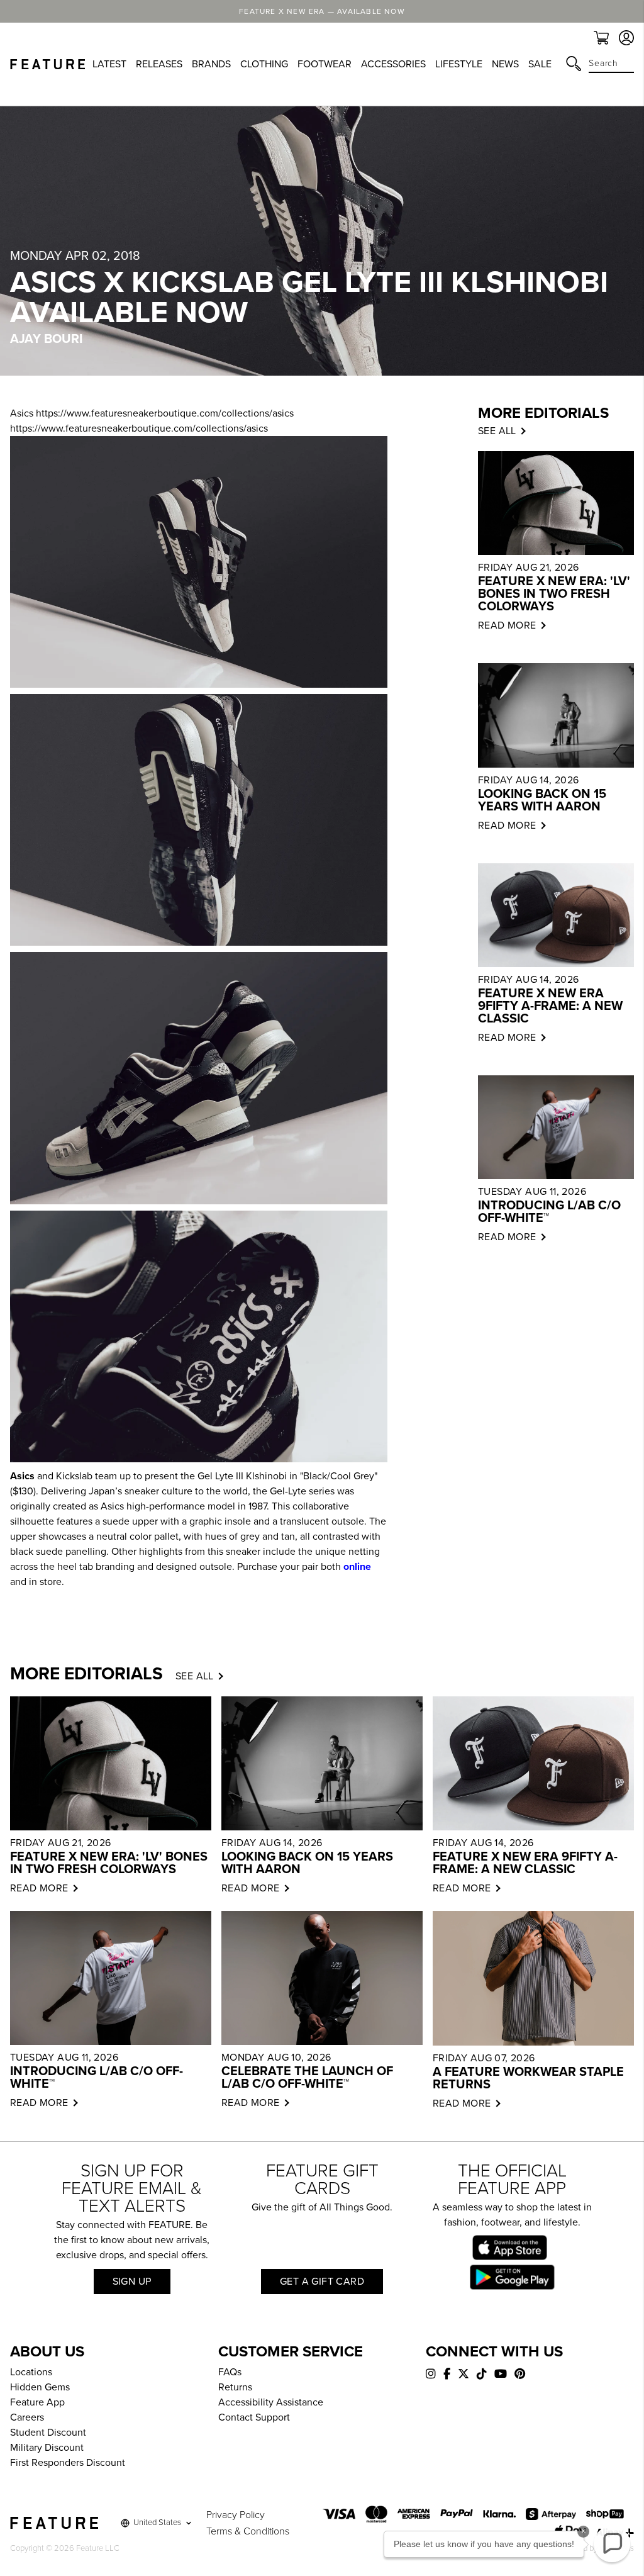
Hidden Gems (40, 2387)
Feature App (37, 2402)
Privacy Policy (236, 2515)
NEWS (505, 64)
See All (195, 1676)
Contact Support (254, 2417)
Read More (507, 625)
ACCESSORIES (393, 64)
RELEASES (159, 64)
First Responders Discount (68, 2463)
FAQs (230, 2372)
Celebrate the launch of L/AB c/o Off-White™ (307, 2078)
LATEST (109, 64)
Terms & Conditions (248, 2531)
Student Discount (48, 2433)
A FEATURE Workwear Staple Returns (528, 2078)
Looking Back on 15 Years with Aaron (542, 800)
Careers (27, 2417)
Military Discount (47, 2448)
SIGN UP (132, 2282)
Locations (31, 2372)
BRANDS (211, 64)
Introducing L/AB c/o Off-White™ (549, 1212)
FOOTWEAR (325, 64)
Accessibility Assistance (271, 2402)
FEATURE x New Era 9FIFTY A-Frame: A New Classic (550, 1006)
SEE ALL (497, 431)
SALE (540, 64)
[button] (612, 2544)
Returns (235, 2387)
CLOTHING (264, 64)
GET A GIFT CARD (322, 2282)
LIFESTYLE (459, 64)
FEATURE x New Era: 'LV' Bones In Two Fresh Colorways (554, 594)
